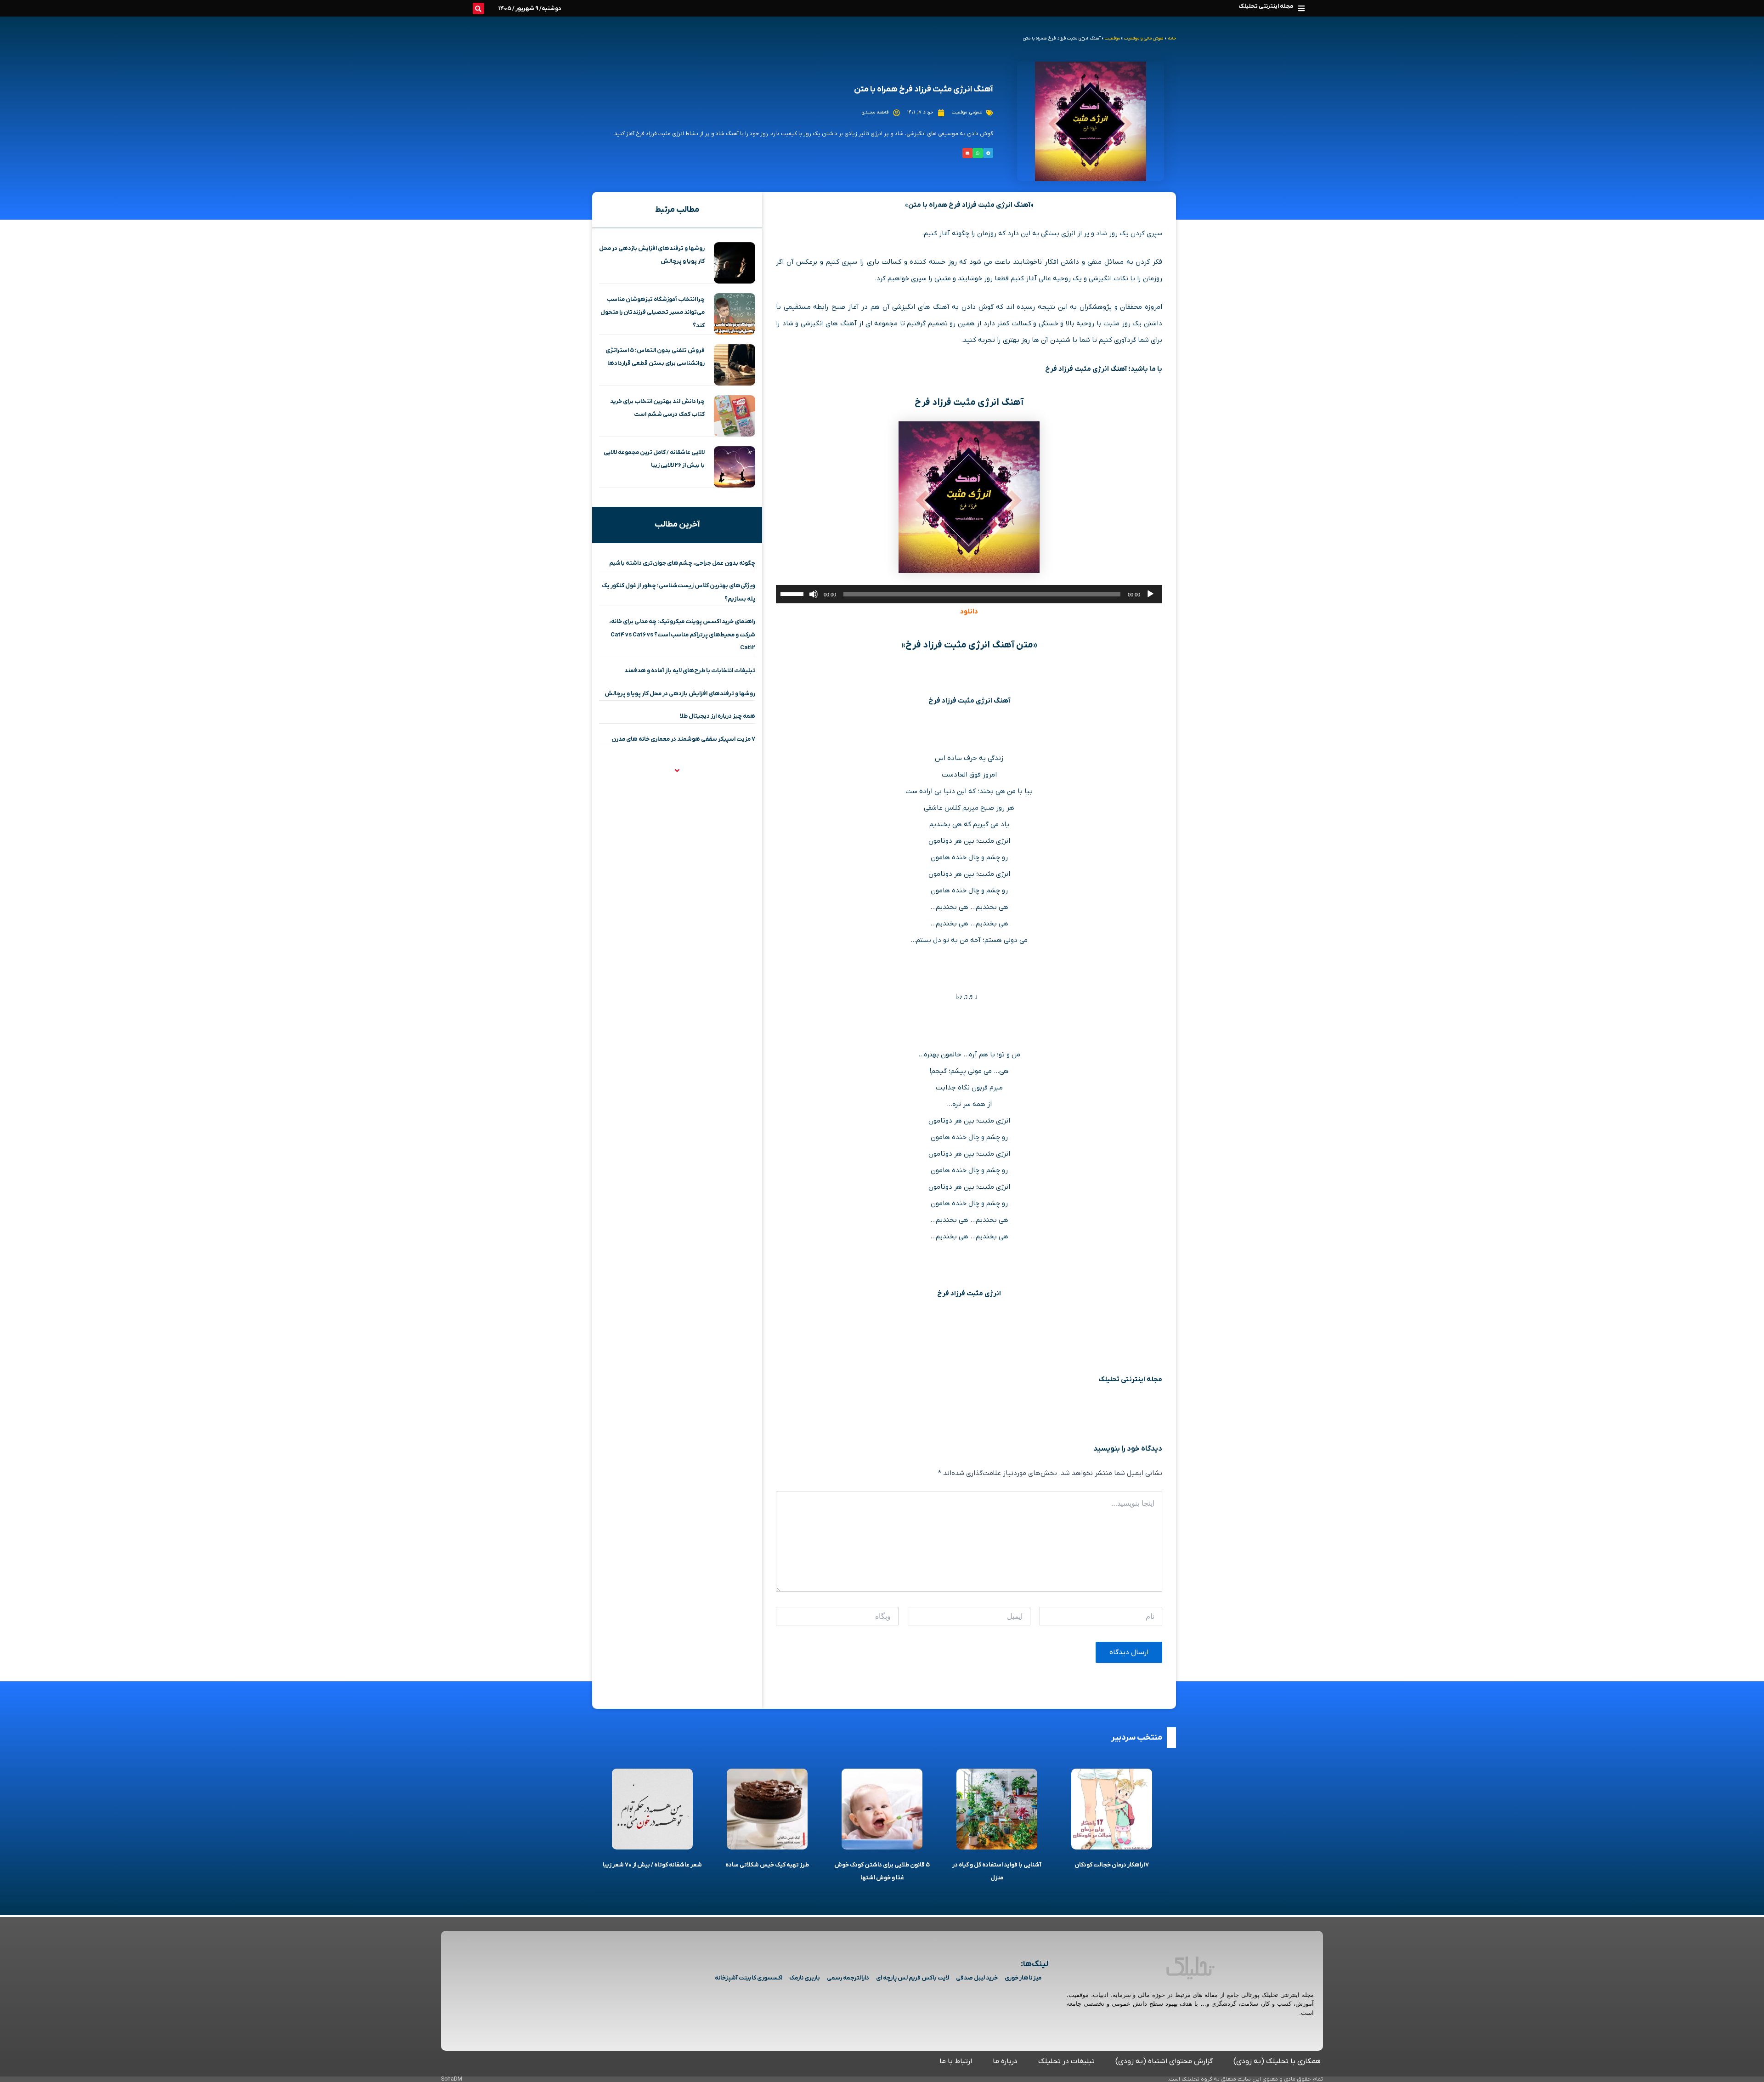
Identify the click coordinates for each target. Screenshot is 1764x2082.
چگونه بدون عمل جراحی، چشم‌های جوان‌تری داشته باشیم (682, 563)
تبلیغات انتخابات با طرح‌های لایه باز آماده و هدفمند (690, 671)
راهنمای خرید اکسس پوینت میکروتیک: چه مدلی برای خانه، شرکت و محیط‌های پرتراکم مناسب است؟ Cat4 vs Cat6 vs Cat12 (682, 635)
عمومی (975, 112)
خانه (1172, 38)
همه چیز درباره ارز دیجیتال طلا (718, 716)
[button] (1301, 8)
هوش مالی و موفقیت (1144, 38)
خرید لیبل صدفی (977, 1978)
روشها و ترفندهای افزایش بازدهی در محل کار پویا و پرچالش (680, 694)
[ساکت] (814, 594)
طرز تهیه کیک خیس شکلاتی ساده (767, 1865)
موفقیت (1112, 38)
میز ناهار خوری (1023, 1978)
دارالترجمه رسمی (848, 1978)
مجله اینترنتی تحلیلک (1266, 6)
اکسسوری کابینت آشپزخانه (749, 1978)
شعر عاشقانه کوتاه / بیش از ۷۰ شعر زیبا (652, 1865)
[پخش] (1150, 594)
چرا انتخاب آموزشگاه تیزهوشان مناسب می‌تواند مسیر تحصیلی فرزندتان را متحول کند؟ (653, 312)
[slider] (793, 593)
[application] (969, 594)
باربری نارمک (805, 1978)
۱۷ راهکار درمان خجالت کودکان (1112, 1865)
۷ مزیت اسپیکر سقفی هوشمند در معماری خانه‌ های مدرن (683, 739)
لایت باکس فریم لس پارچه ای (913, 1978)
